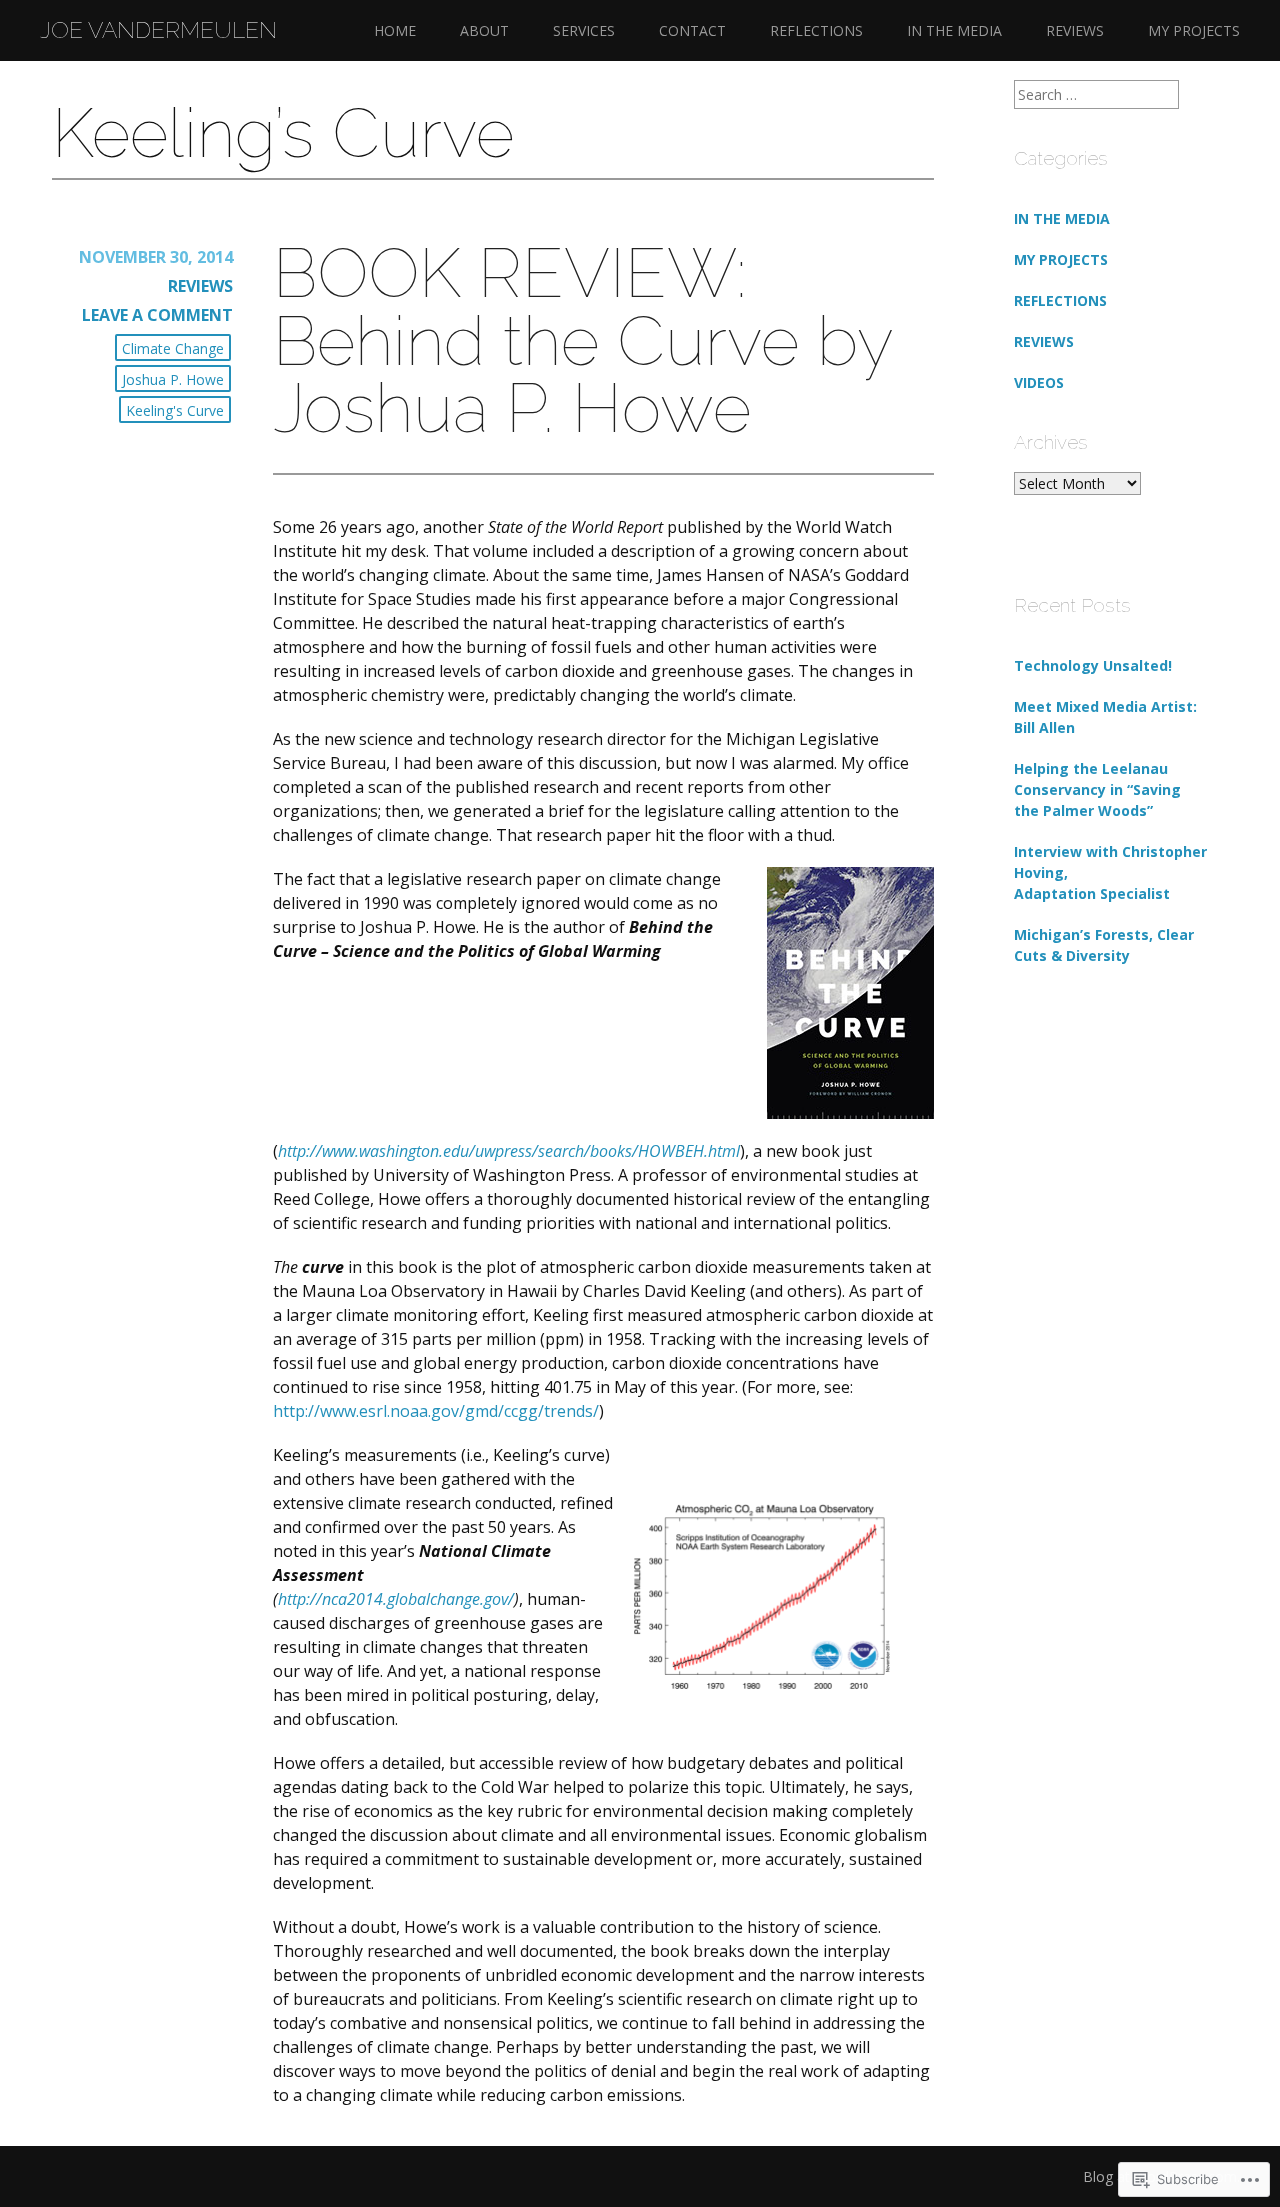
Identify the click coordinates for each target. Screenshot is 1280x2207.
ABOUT (484, 30)
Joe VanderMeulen (158, 30)
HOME (395, 30)
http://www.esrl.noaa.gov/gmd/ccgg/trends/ (436, 1411)
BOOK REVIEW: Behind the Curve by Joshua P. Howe (582, 341)
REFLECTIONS (816, 30)
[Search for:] (1096, 94)
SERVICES (584, 30)
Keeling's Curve (175, 410)
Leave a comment (157, 315)
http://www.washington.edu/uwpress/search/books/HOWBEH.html (509, 1151)
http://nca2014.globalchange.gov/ (396, 1599)
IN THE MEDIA (954, 30)
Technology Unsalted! (1093, 665)
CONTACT (692, 30)
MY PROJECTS (1194, 30)
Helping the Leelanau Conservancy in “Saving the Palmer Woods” (1097, 789)
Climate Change (173, 348)
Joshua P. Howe (173, 379)
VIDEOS (1039, 382)
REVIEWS (1075, 30)
